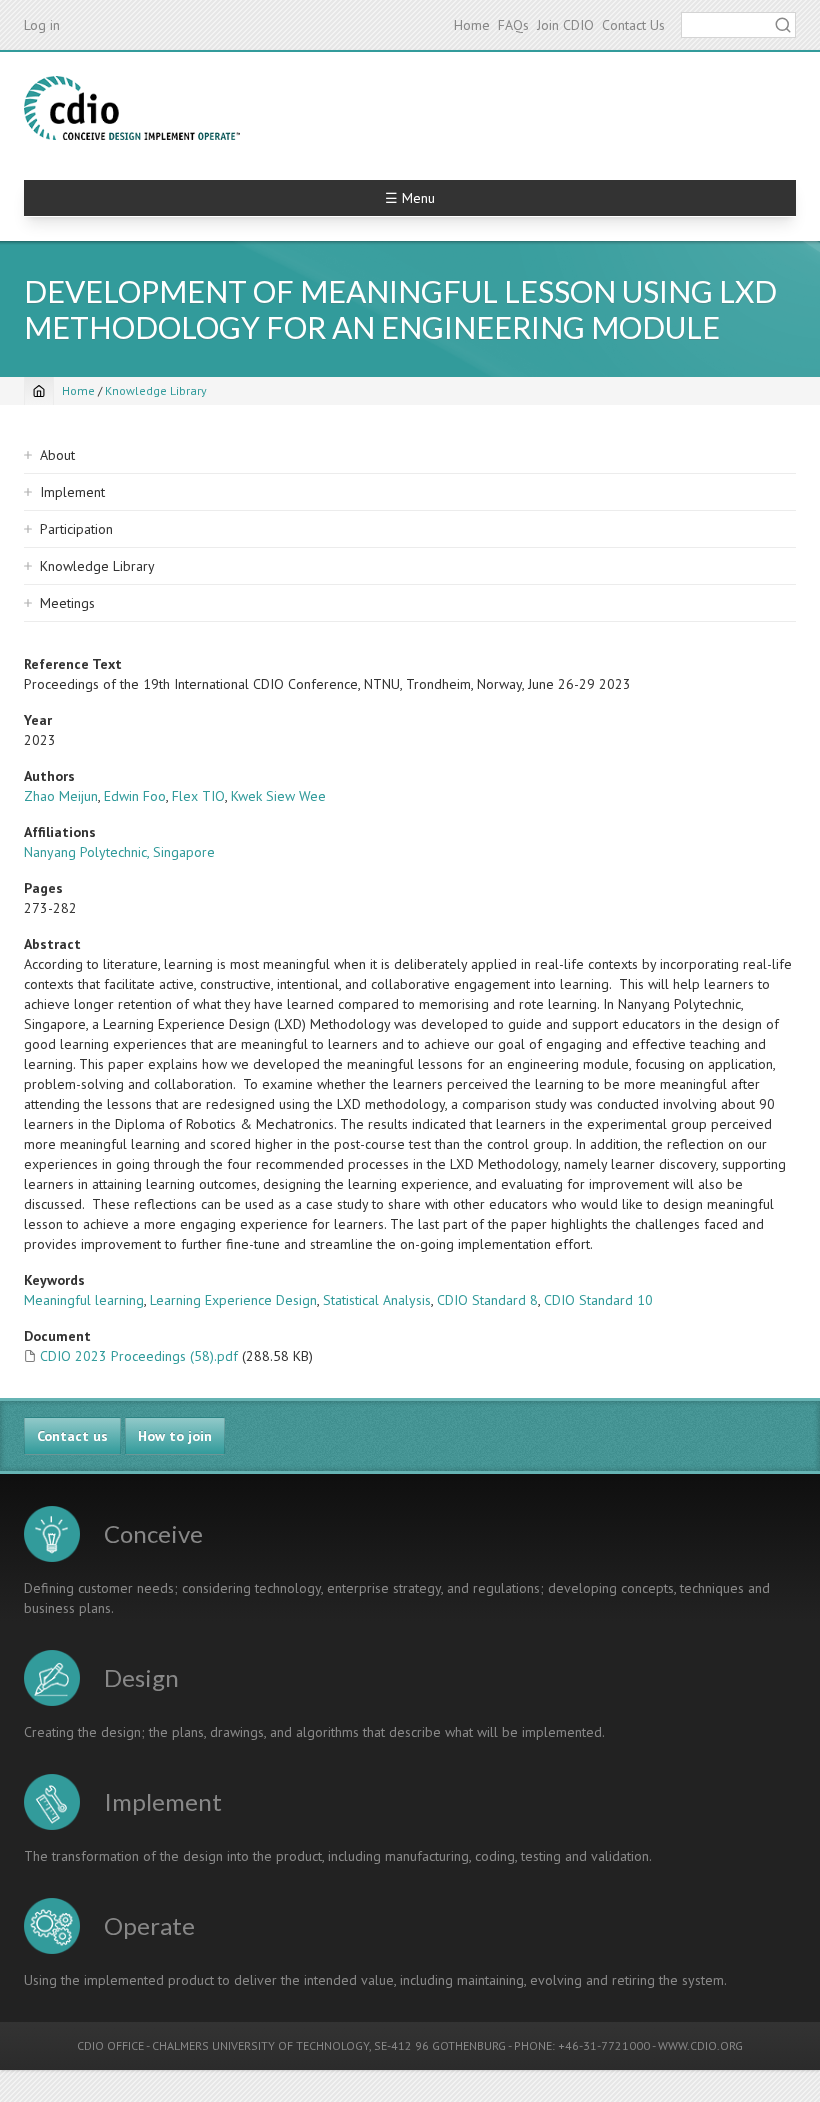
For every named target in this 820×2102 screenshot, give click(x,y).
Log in (42, 25)
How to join (175, 1436)
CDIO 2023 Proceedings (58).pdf (139, 1356)
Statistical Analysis (377, 1300)
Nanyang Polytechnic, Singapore (119, 852)
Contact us (72, 1436)
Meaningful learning (84, 1300)
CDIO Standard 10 (598, 1300)
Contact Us (633, 25)
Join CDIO (565, 25)
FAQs (513, 25)
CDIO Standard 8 (487, 1300)
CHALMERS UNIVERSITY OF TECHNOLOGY (260, 2045)
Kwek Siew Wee (278, 796)
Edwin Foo (135, 796)
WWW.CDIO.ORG (700, 2045)
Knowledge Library (156, 390)
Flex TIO (198, 796)
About (57, 455)
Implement (72, 492)
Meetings (67, 603)
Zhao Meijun (61, 796)
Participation (76, 529)
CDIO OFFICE (110, 2045)
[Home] (132, 108)
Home (472, 25)
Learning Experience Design (233, 1300)
